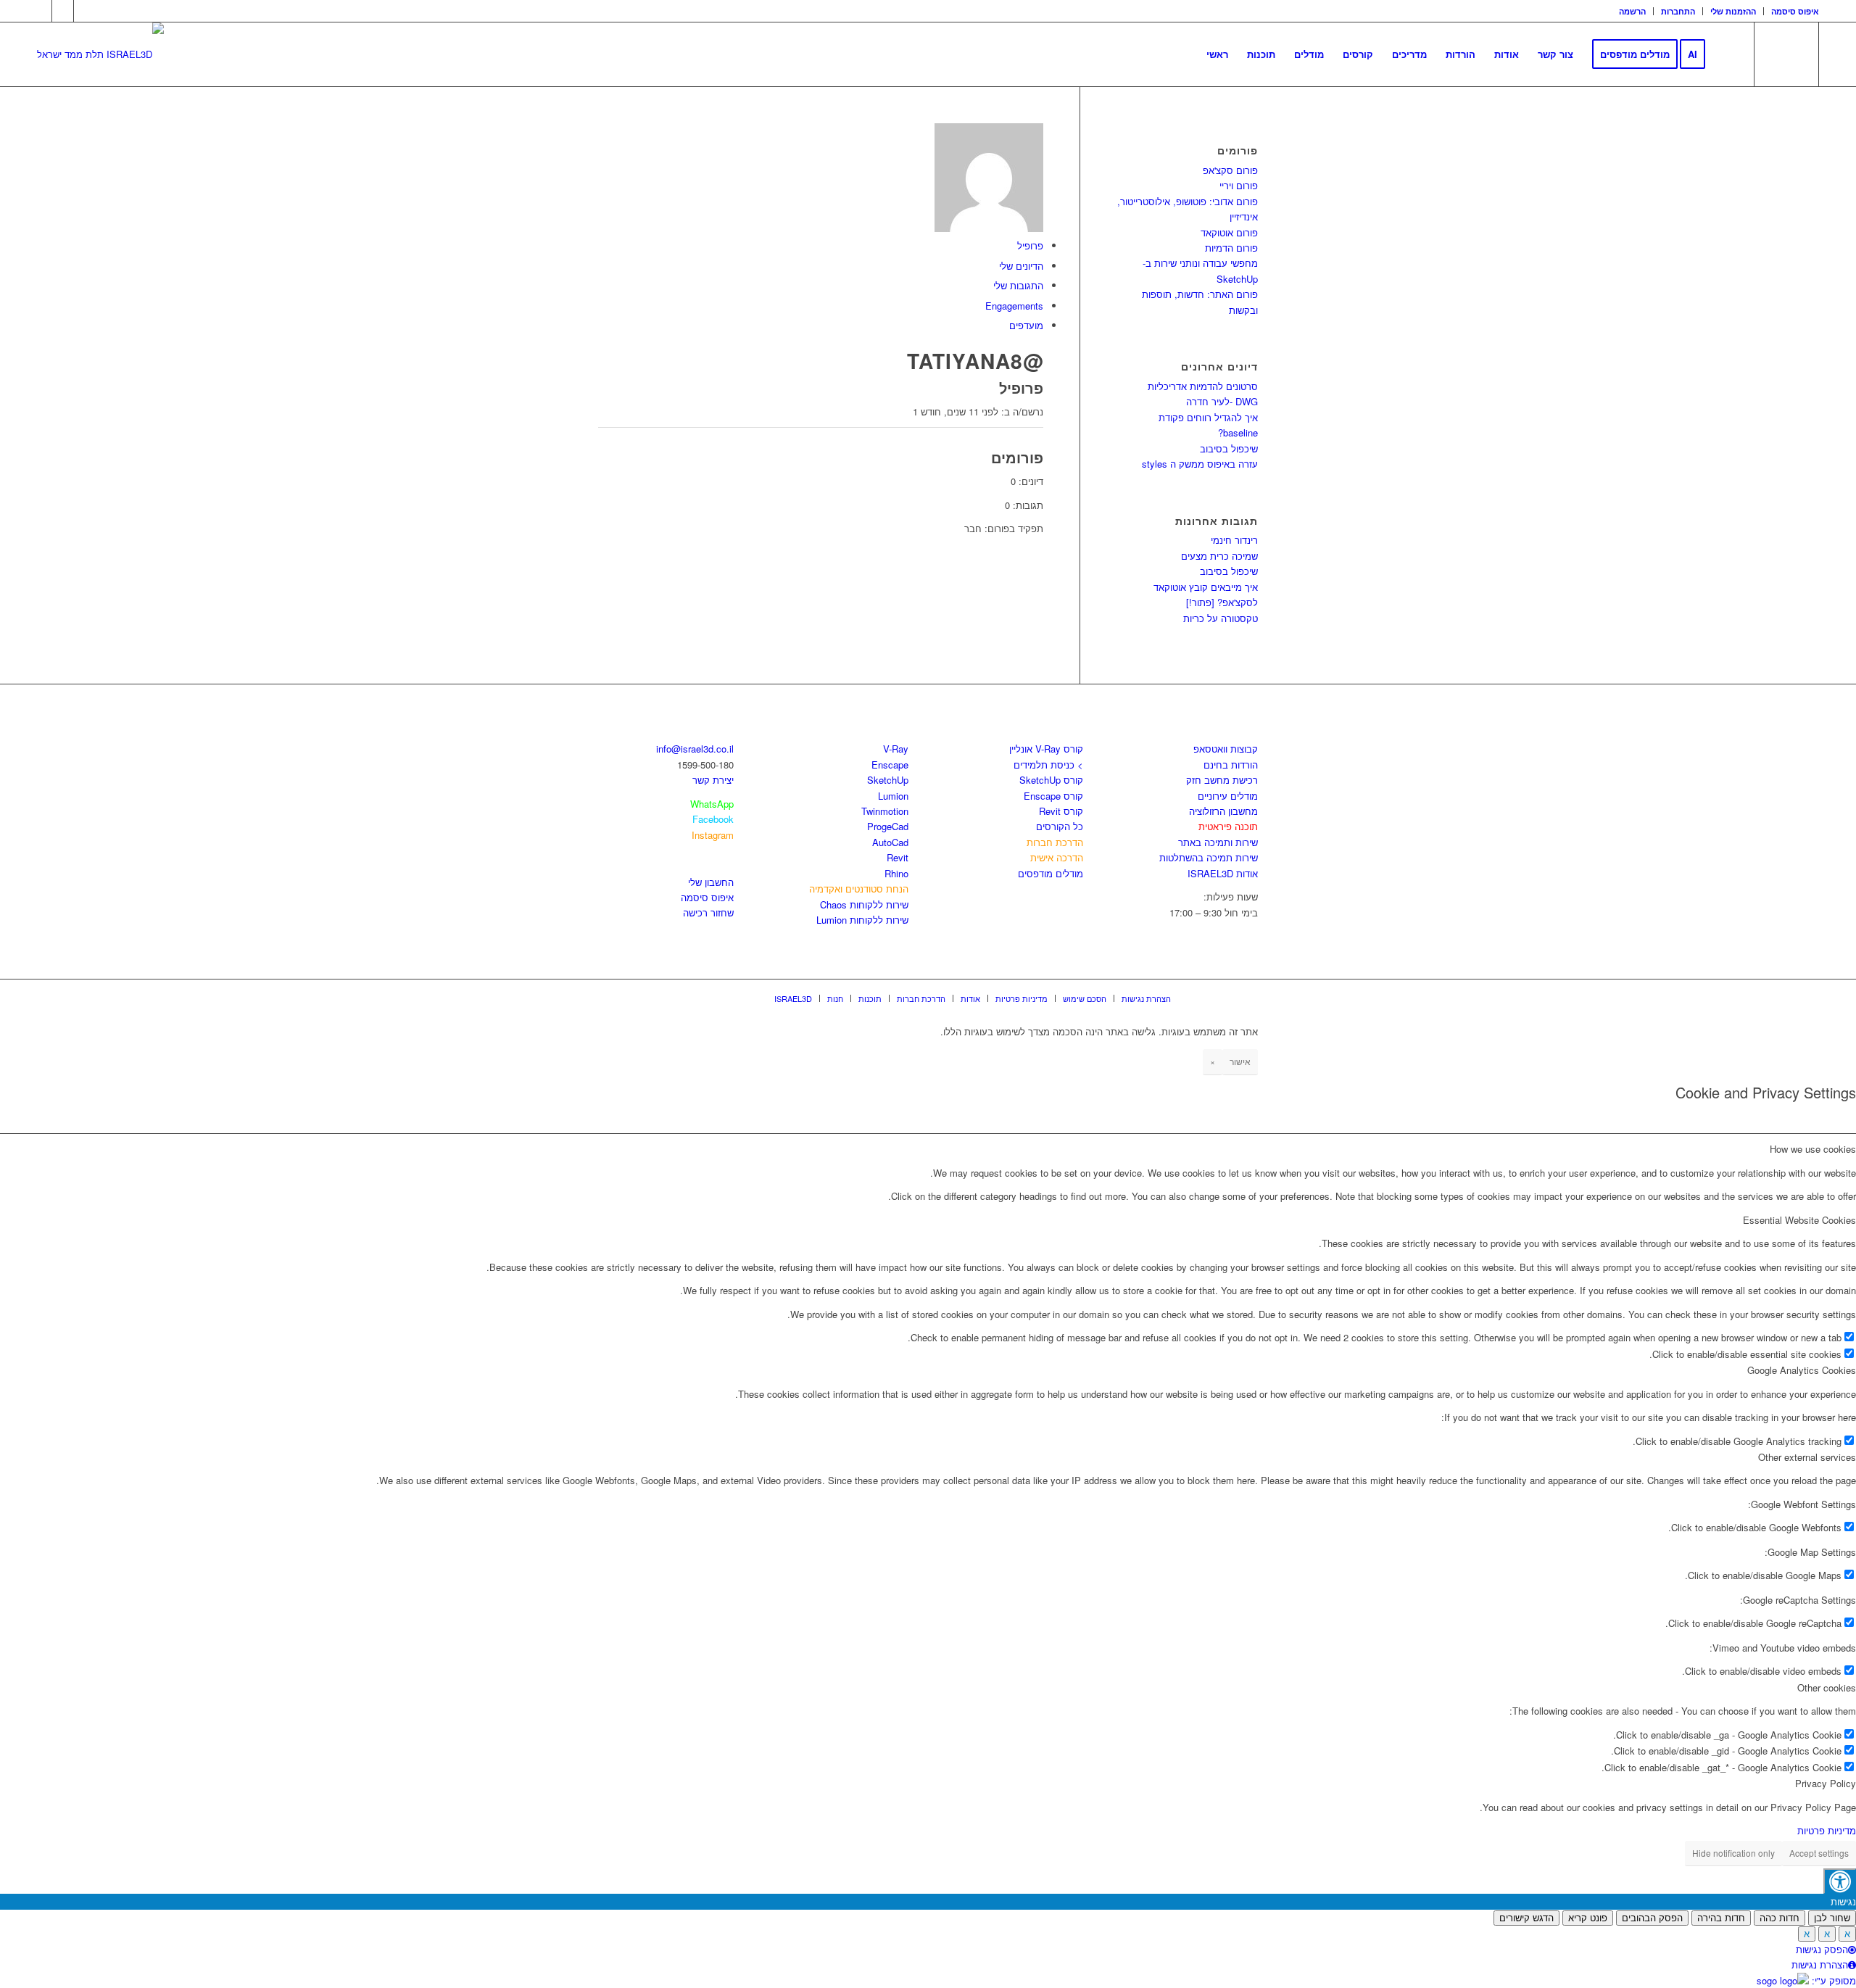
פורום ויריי (1239, 185)
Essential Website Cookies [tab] (1799, 1220)
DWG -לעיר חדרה (1222, 401)
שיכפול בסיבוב (1229, 448)
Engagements (1014, 306)
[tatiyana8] (989, 228)
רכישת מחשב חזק (1222, 780)
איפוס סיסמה (1795, 11)
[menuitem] (1633, 11)
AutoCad (890, 842)
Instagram (713, 835)
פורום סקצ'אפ (1230, 170)
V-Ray (896, 749)
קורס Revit (1061, 811)
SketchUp (888, 780)
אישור (1240, 1061)
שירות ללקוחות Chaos (864, 904)
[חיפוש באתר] (1729, 54)
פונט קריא (1588, 1918)
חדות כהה (1780, 1918)
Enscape (890, 765)
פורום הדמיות (1231, 248)
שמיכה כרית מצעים (1219, 556)
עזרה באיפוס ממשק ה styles (1200, 464)
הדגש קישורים (1526, 1918)
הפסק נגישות (1822, 1949)
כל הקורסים (1060, 826)
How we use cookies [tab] (1813, 1149)
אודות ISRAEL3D (1223, 873)
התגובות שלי (1018, 285)
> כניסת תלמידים (1048, 765)
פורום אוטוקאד (1229, 232)
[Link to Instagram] (63, 11)
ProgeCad (888, 826)
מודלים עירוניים (1228, 796)
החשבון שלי (711, 882)
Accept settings (1819, 1853)
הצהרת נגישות (1820, 1964)
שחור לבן (1832, 1918)
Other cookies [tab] (1827, 1687)
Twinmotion (885, 811)
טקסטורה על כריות (1221, 618)
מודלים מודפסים (1051, 873)
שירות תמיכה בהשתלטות (1209, 857)
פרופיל (1030, 245)
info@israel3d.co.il (695, 749)
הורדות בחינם (1231, 765)
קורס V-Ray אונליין (1046, 749)
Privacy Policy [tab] (1826, 1783)
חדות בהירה (1721, 1918)
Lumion (893, 796)
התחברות (1678, 11)
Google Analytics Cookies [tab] (1802, 1370)
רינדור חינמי (1234, 540)
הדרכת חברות (1055, 842)
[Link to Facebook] (41, 11)
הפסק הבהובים (1652, 1918)
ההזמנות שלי (1733, 11)
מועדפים (1026, 325)
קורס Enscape (1053, 796)
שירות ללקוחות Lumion (862, 920)
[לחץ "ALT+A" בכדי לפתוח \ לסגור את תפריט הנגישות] (1840, 1881)
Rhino (896, 873)
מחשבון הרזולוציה (1223, 811)
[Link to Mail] (85, 11)
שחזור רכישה (708, 912)
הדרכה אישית (1057, 857)
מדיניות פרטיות (1827, 1830)
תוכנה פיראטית (1228, 826)
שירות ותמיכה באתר (1218, 842)
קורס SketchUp (1051, 780)
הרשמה (1632, 11)
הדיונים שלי (1021, 266)
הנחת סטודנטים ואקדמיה (859, 889)
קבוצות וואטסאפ (1226, 749)
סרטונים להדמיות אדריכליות (1203, 386)
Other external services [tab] (1807, 1457)
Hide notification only (1733, 1853)
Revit (898, 857)
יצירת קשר (713, 780)
